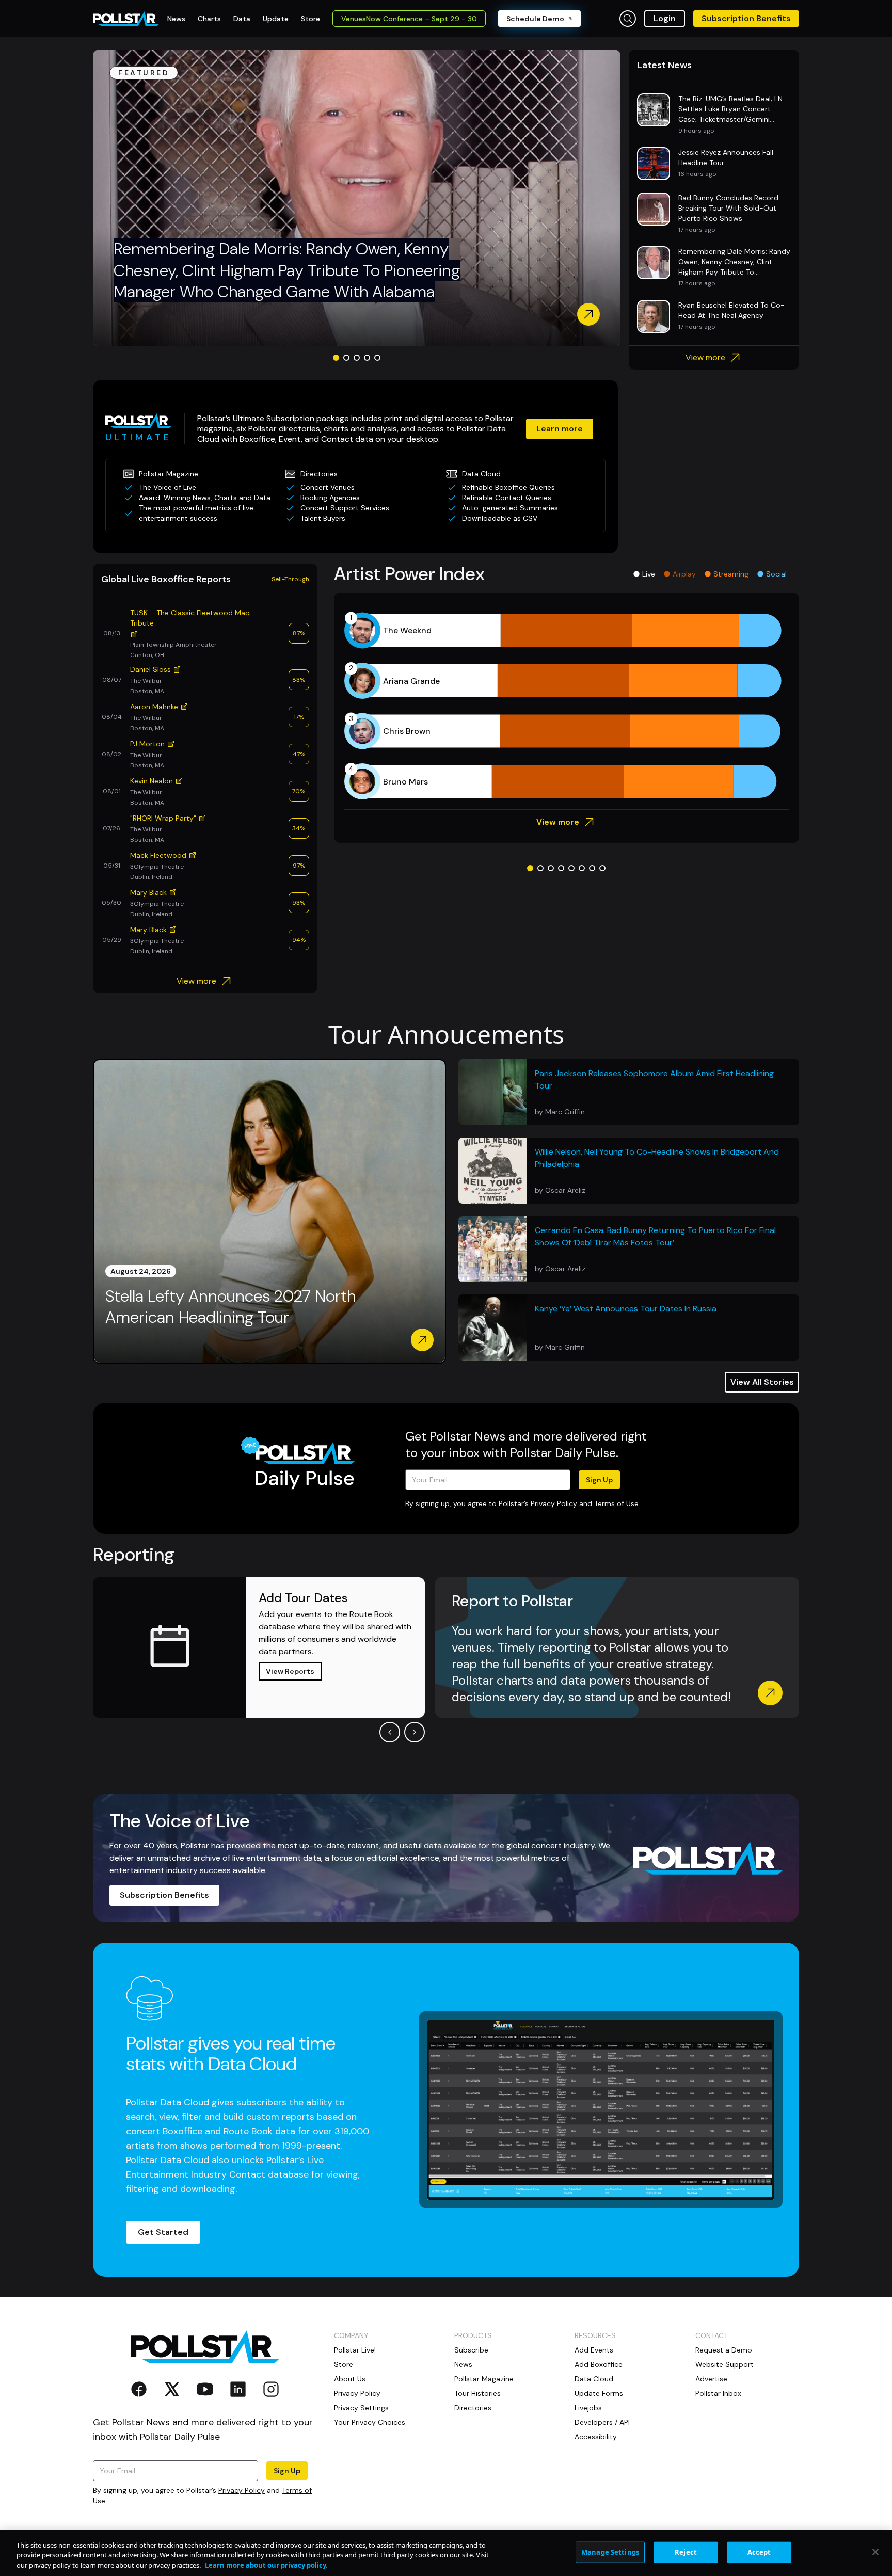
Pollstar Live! (355, 2350)
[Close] (875, 2552)
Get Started (163, 2232)
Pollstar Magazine (484, 2379)
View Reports (290, 1671)
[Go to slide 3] (357, 358)
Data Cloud (594, 2379)
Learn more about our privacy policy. (266, 2565)
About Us (350, 2379)
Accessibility (596, 2437)
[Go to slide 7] (592, 868)
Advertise (711, 2379)
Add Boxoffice (599, 2364)
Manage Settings (610, 2552)
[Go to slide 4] (367, 358)
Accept (759, 2552)
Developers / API (602, 2422)
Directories (473, 2408)
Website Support (724, 2364)
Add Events (594, 2350)
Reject (686, 2552)
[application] (567, 706)
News (463, 2364)
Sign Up (599, 1480)
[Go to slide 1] (336, 358)
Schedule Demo (535, 19)
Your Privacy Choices (370, 2422)
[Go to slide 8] (602, 868)
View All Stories (762, 1382)
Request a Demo (724, 2350)
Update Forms (599, 2393)
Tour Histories (477, 2393)
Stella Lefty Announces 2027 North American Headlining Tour (230, 1307)
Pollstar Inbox (718, 2393)
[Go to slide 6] (582, 868)
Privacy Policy (554, 1503)
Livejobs (588, 2408)
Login (665, 18)
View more (705, 357)
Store (344, 2364)
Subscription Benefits (746, 18)
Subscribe (471, 2350)
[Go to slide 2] (346, 358)
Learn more (560, 429)
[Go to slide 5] (377, 358)
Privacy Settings (361, 2408)
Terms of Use (616, 1503)
